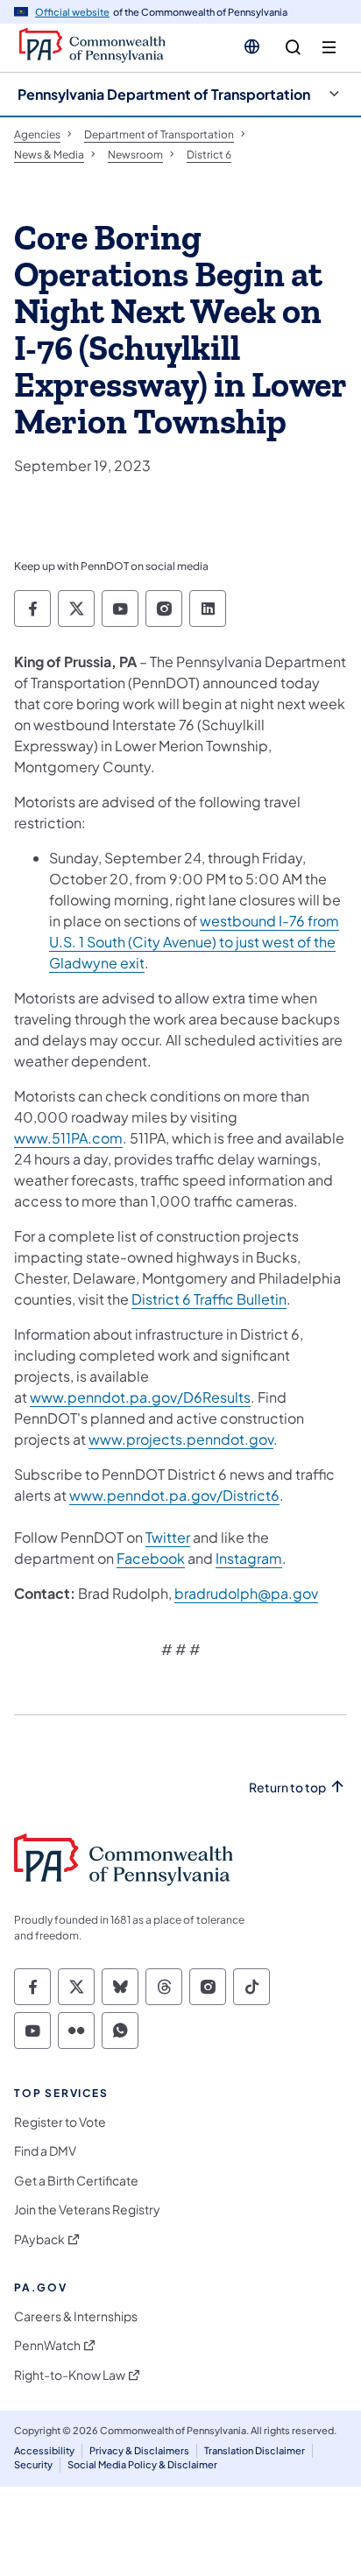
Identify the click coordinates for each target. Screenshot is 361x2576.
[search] (293, 48)
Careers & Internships (76, 2316)
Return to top (287, 1788)
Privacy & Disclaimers (139, 2450)
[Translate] (252, 46)
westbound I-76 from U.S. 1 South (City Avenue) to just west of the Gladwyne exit (194, 942)
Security (33, 2464)
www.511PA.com (68, 1138)
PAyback (39, 2239)
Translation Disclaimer (255, 2450)
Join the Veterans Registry (87, 2210)
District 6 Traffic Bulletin (209, 1299)
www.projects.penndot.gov (181, 1439)
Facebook (151, 1558)
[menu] (329, 48)
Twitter (168, 1537)
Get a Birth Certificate (76, 2181)
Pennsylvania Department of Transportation (164, 94)
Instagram (249, 1558)
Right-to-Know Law (70, 2375)
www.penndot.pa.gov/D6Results (140, 1397)
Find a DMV (45, 2151)
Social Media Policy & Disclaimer (142, 2464)
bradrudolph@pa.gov (246, 1593)
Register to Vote (60, 2122)
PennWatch (47, 2345)
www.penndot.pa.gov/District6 (174, 1495)
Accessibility (44, 2450)
